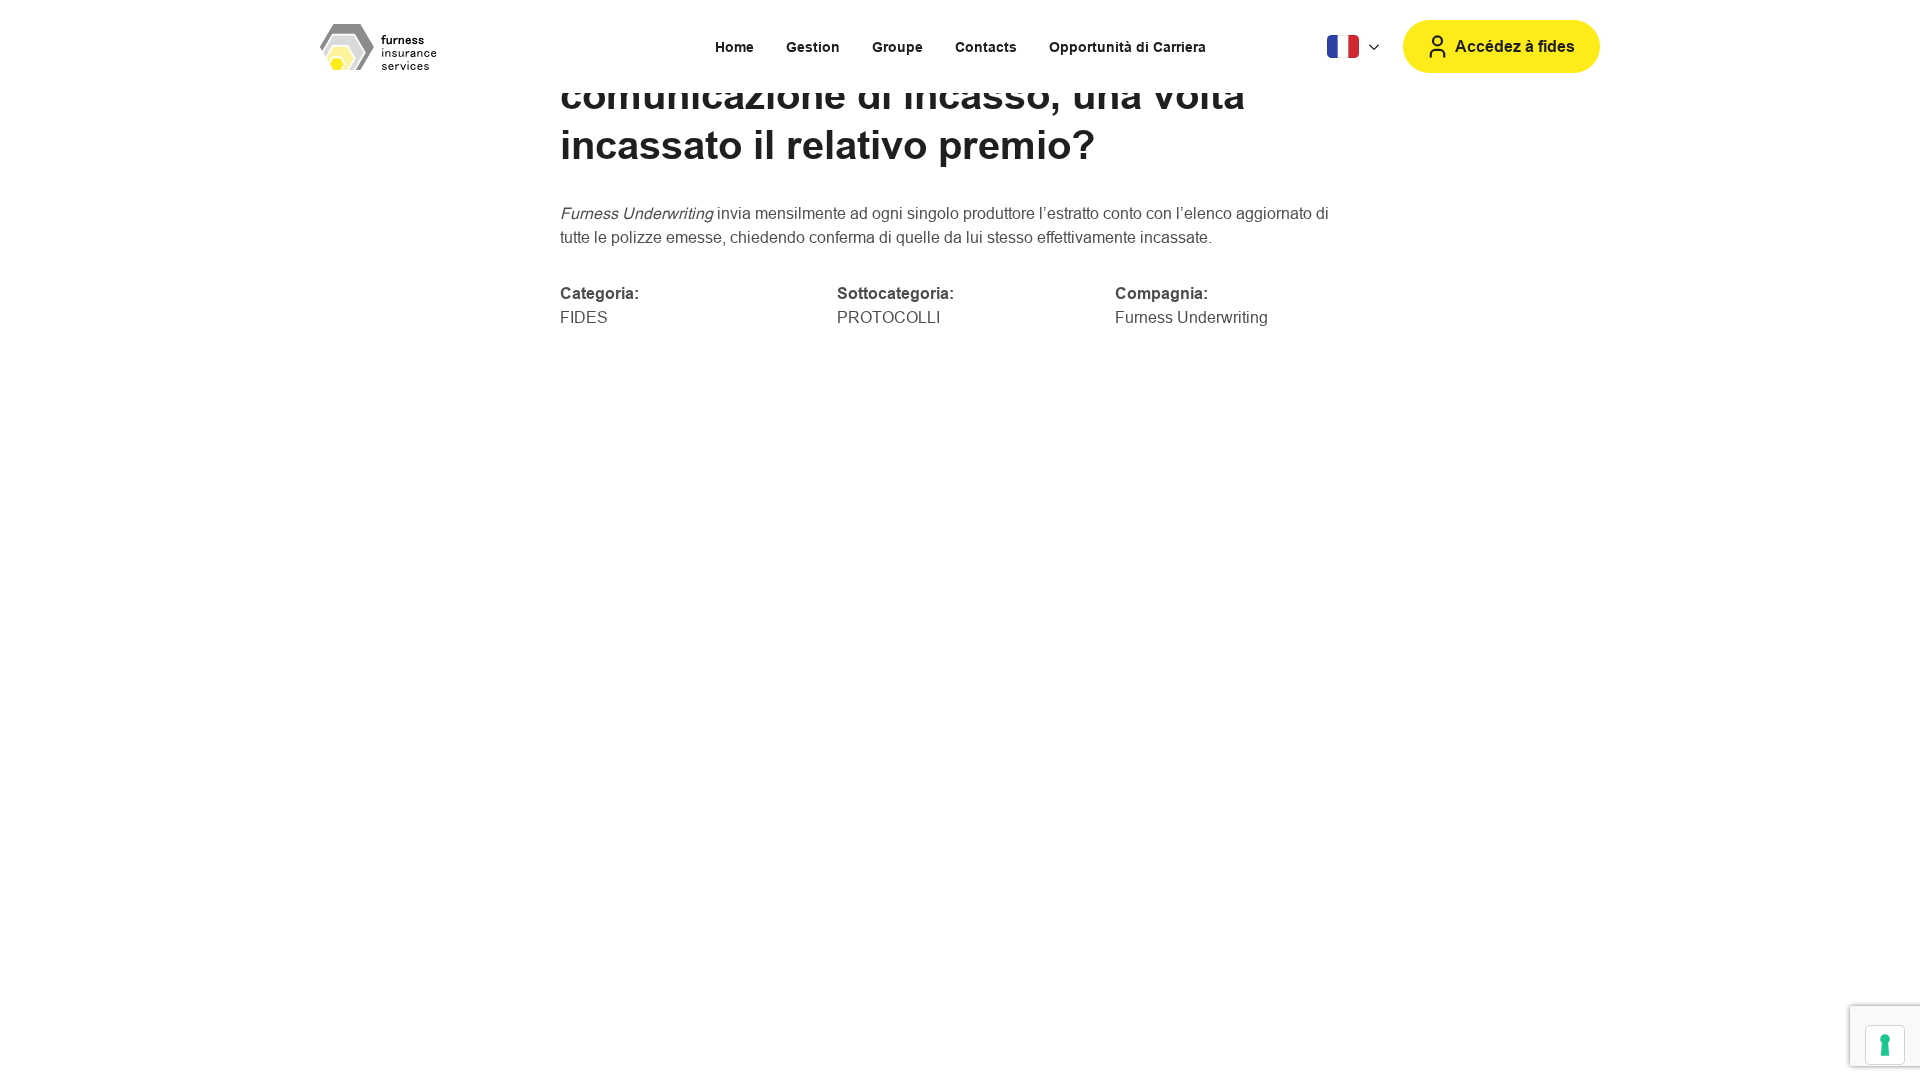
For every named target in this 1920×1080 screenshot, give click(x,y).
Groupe (897, 47)
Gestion (813, 47)
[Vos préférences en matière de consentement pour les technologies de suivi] (1885, 1045)
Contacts (986, 47)
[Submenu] (1355, 47)
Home (734, 47)
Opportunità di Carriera (1127, 47)
